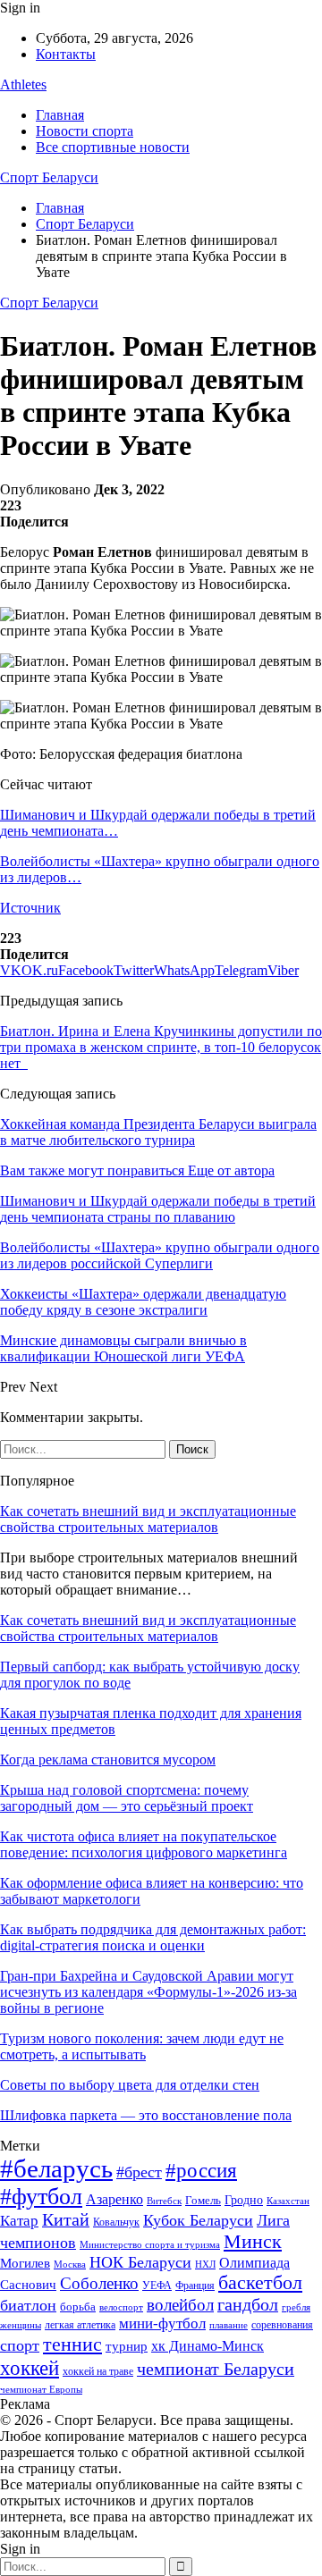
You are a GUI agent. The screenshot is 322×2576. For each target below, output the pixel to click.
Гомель (203, 2200)
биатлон (28, 2305)
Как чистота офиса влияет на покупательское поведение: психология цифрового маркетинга (144, 1844)
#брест (139, 2172)
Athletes (23, 84)
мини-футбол (162, 2323)
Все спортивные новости (113, 147)
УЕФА (157, 2286)
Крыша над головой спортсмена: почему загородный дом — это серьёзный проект (127, 1798)
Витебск (164, 2201)
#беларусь (56, 2168)
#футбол (41, 2197)
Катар (19, 2221)
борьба (78, 2307)
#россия (201, 2170)
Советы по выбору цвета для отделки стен (130, 2085)
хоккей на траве (98, 2371)
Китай (66, 2220)
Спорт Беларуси (49, 177)
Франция (195, 2286)
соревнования (282, 2325)
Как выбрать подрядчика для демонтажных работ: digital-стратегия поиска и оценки (153, 1937)
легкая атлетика (80, 2325)
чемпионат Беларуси (216, 2369)
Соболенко (99, 2283)
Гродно (244, 2200)
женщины (21, 2325)
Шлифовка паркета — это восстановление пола (146, 2115)
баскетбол (260, 2283)
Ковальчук (116, 2222)
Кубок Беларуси (198, 2220)
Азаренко (114, 2199)
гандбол (248, 2304)
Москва (70, 2264)
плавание (229, 2325)
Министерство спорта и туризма (150, 2245)
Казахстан (288, 2201)
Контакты (66, 54)
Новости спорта (85, 131)
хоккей (30, 2368)
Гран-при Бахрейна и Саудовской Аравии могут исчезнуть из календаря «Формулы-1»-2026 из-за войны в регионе (148, 1992)
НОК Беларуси (140, 2262)
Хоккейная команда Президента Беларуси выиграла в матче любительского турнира (158, 1132)
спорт (20, 2345)
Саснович (28, 2285)
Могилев (25, 2263)
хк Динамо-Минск (208, 2346)
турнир (127, 2346)
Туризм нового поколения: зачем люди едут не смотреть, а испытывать (142, 2046)
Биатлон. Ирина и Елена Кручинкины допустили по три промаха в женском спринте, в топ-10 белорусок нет (161, 1047)
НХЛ (205, 2264)
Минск (253, 2241)
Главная (60, 115)
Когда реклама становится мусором (108, 1759)
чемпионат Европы (41, 2389)
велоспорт (121, 2307)
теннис (72, 2344)
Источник (30, 908)
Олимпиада (254, 2263)
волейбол (180, 2305)
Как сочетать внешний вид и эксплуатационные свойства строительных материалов (148, 1519)
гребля (296, 2307)
